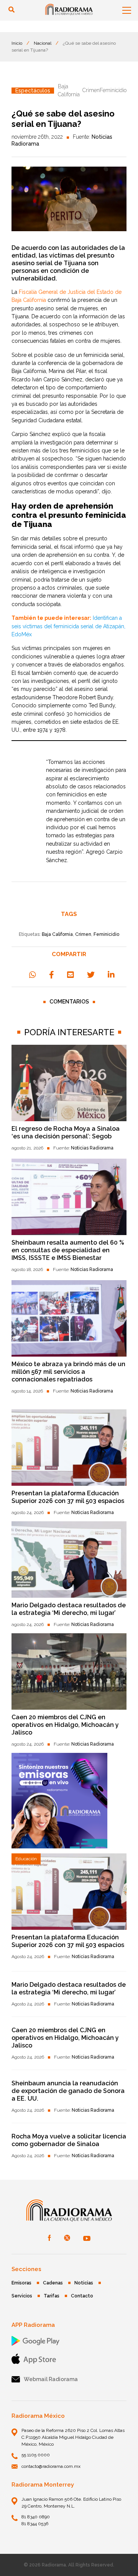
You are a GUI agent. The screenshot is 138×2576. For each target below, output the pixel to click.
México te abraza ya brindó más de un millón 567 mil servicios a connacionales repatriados (68, 1372)
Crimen (83, 934)
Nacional (43, 43)
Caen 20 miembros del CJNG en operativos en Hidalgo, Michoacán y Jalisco (65, 1725)
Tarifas (52, 2296)
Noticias (84, 2283)
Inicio (17, 43)
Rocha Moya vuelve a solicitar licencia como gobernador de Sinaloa (69, 2140)
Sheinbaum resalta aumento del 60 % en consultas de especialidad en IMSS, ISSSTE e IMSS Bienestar (68, 1250)
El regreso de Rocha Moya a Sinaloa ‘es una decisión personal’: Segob (66, 1132)
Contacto (82, 2296)
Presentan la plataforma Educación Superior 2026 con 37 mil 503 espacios (68, 1497)
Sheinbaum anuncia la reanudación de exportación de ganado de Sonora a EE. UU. (68, 2091)
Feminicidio (106, 934)
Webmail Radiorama (51, 2379)
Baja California (57, 934)
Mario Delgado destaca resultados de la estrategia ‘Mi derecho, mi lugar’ (69, 1609)
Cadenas (53, 2283)
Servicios (22, 2296)
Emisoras (21, 2283)
